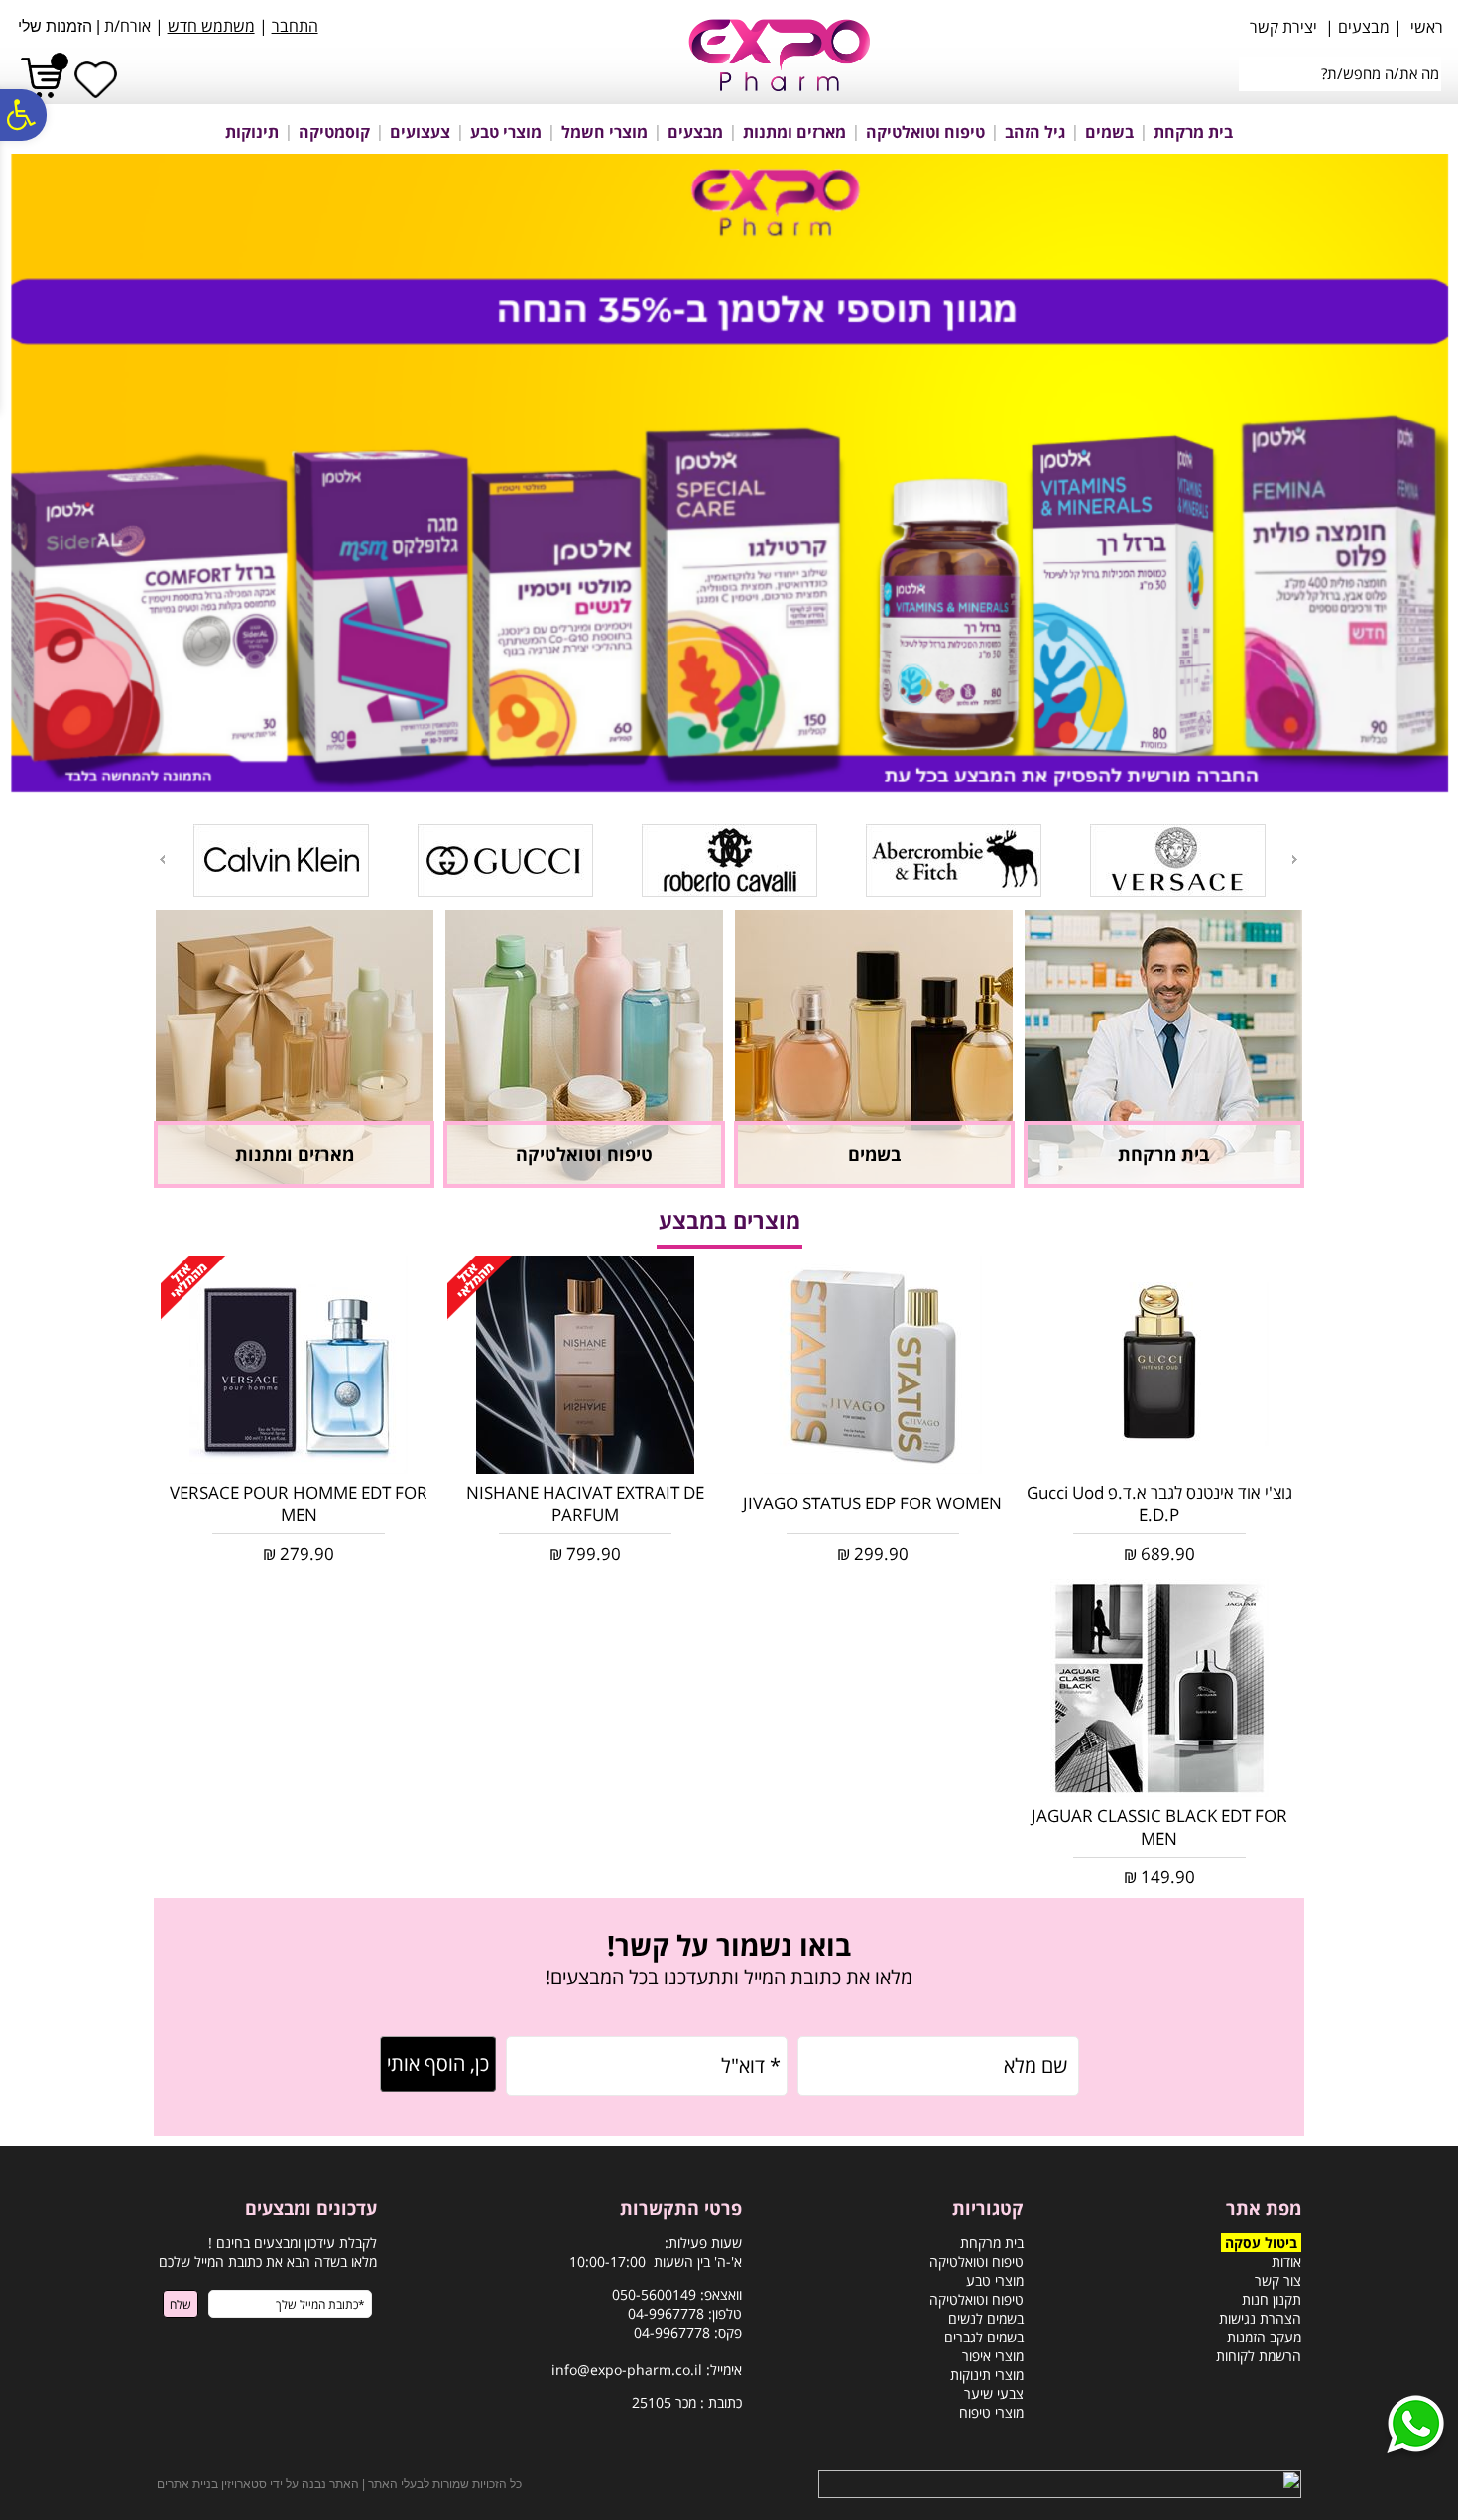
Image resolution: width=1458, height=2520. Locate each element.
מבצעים (695, 132)
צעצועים (420, 132)
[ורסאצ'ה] (1178, 893)
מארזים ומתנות (794, 132)
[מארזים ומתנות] (295, 1182)
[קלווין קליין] (281, 893)
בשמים (1109, 132)
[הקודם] (1296, 859)
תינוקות (252, 132)
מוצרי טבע (506, 132)
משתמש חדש (211, 26)
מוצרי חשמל (605, 132)
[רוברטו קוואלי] (729, 893)
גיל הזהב (1035, 132)
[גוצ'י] (505, 893)
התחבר (295, 26)
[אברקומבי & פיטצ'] (954, 893)
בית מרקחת (1193, 132)
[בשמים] (874, 1182)
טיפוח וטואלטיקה (925, 132)
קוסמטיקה (334, 132)
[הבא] (161, 859)
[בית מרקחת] (1163, 1182)
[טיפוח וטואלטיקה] (584, 1182)
